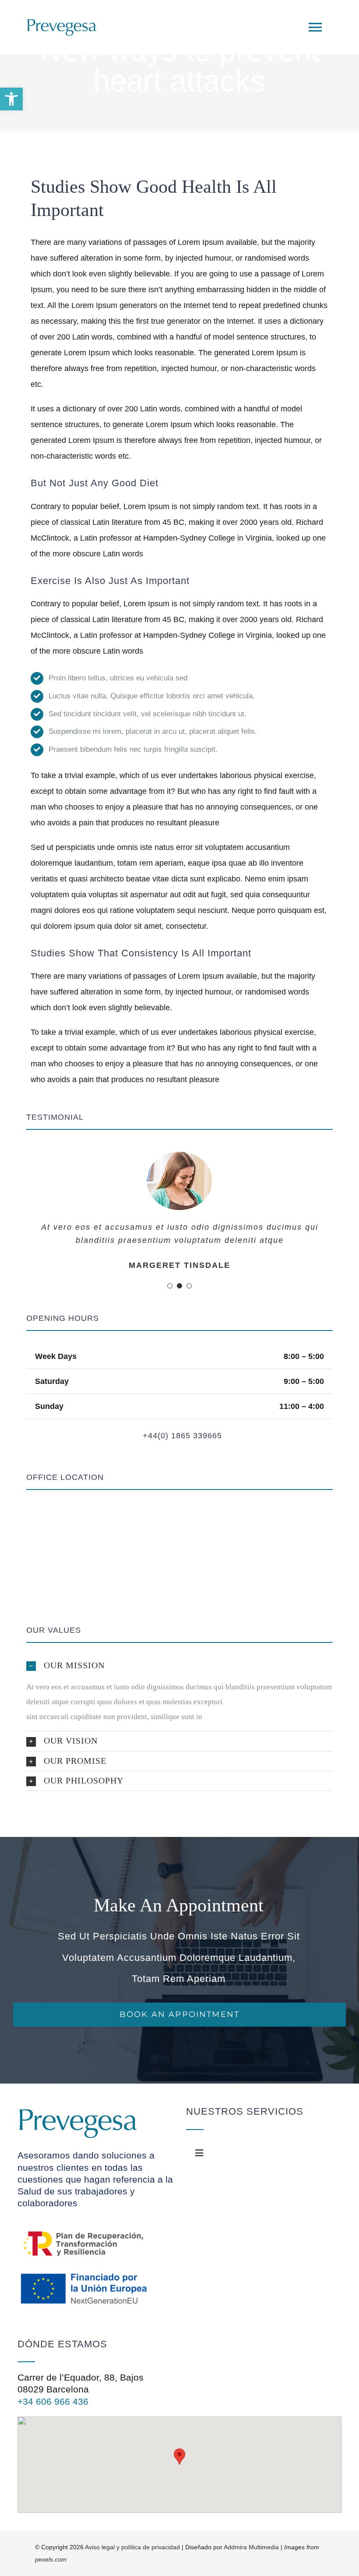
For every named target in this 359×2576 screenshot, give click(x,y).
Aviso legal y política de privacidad (132, 2547)
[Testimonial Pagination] (170, 1286)
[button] (11, 99)
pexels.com (51, 2559)
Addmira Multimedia (251, 2547)
